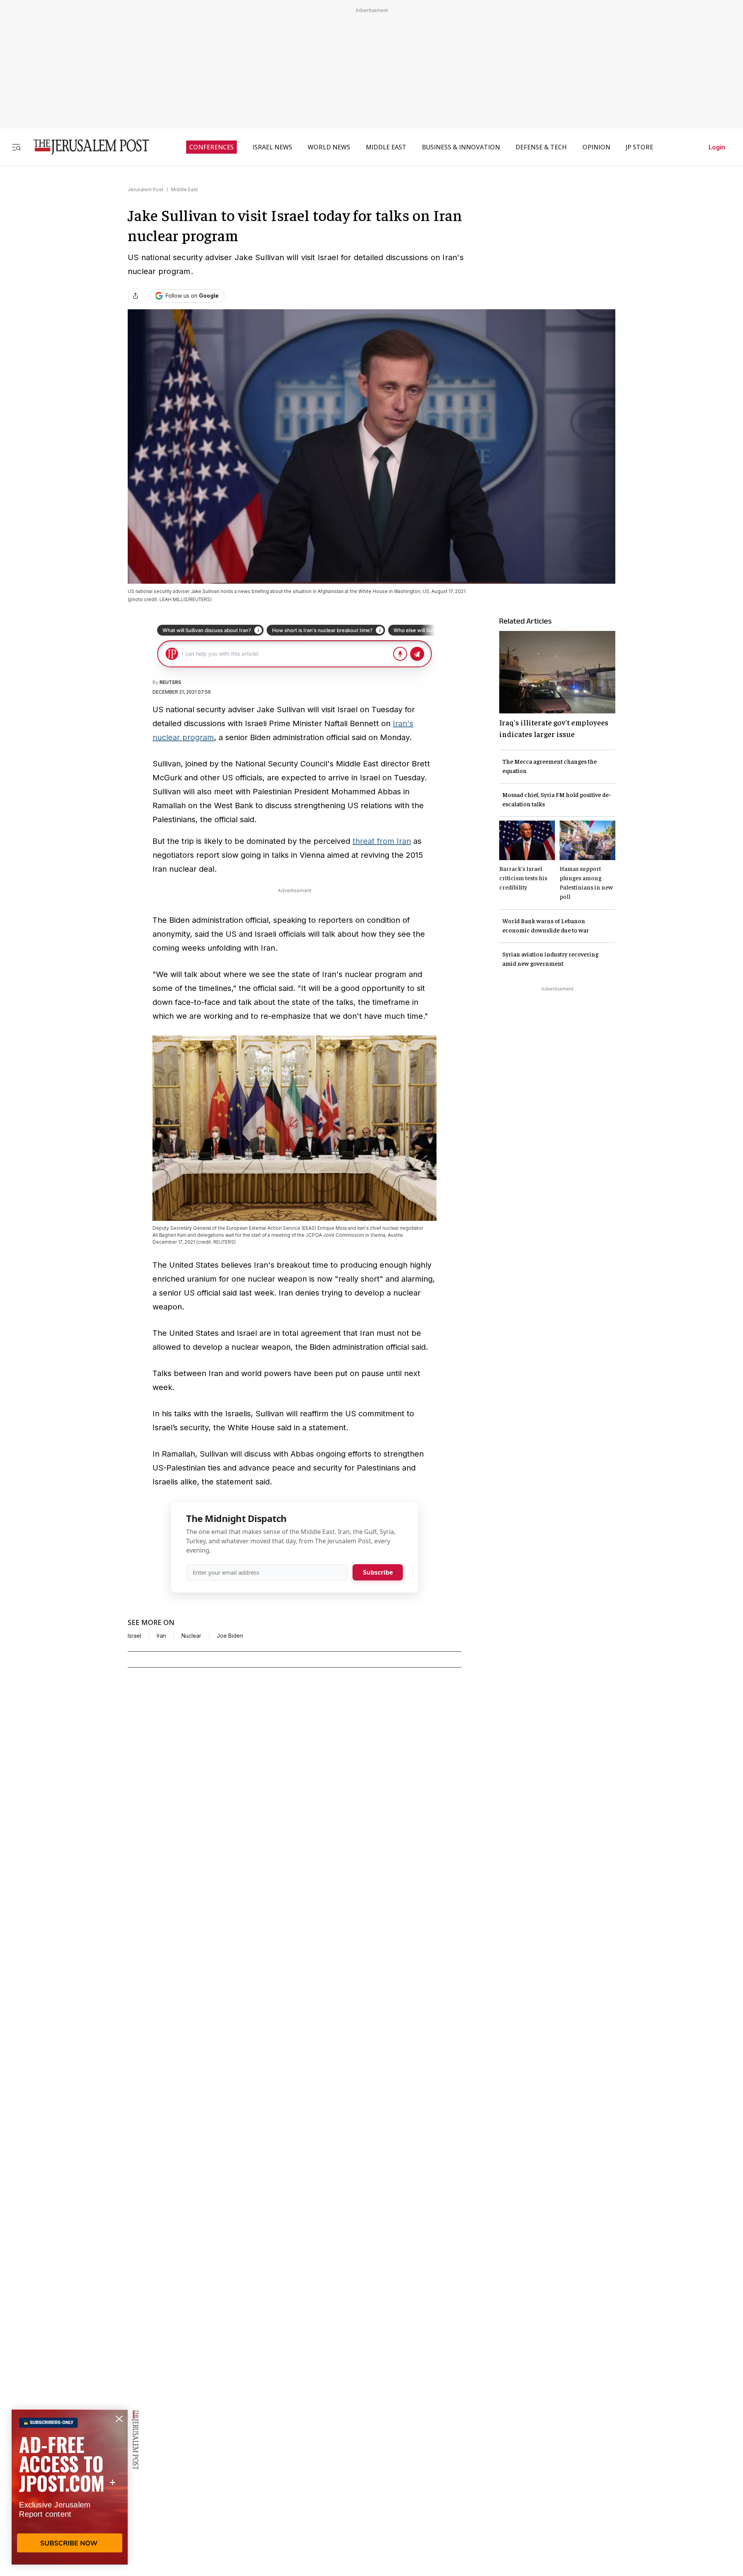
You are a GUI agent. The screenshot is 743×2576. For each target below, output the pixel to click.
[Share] (135, 296)
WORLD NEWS (329, 147)
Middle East (184, 189)
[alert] (70, 2487)
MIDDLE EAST (386, 147)
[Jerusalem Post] (86, 147)
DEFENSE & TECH (541, 147)
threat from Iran (382, 841)
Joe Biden (230, 1636)
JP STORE (639, 147)
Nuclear (191, 1636)
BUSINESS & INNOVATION (461, 147)
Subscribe (378, 1572)
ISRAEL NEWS (272, 147)
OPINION (596, 147)
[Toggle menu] (16, 147)
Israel (134, 1636)
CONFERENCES (211, 147)
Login (717, 147)
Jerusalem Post (146, 189)
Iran (161, 1636)
